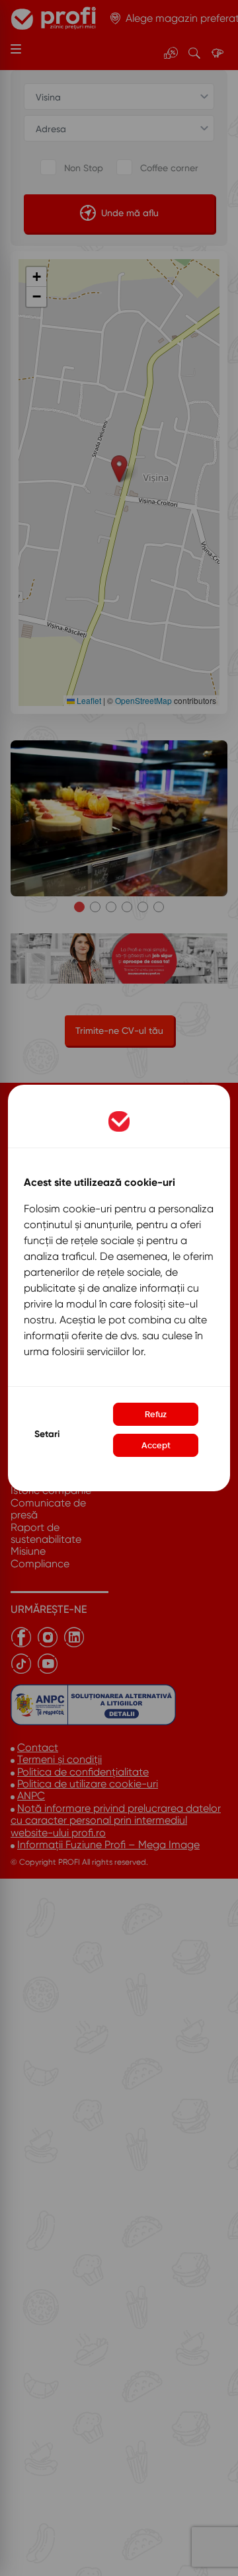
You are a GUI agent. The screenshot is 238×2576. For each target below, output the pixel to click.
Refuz (156, 1414)
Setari (47, 1434)
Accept (156, 1445)
